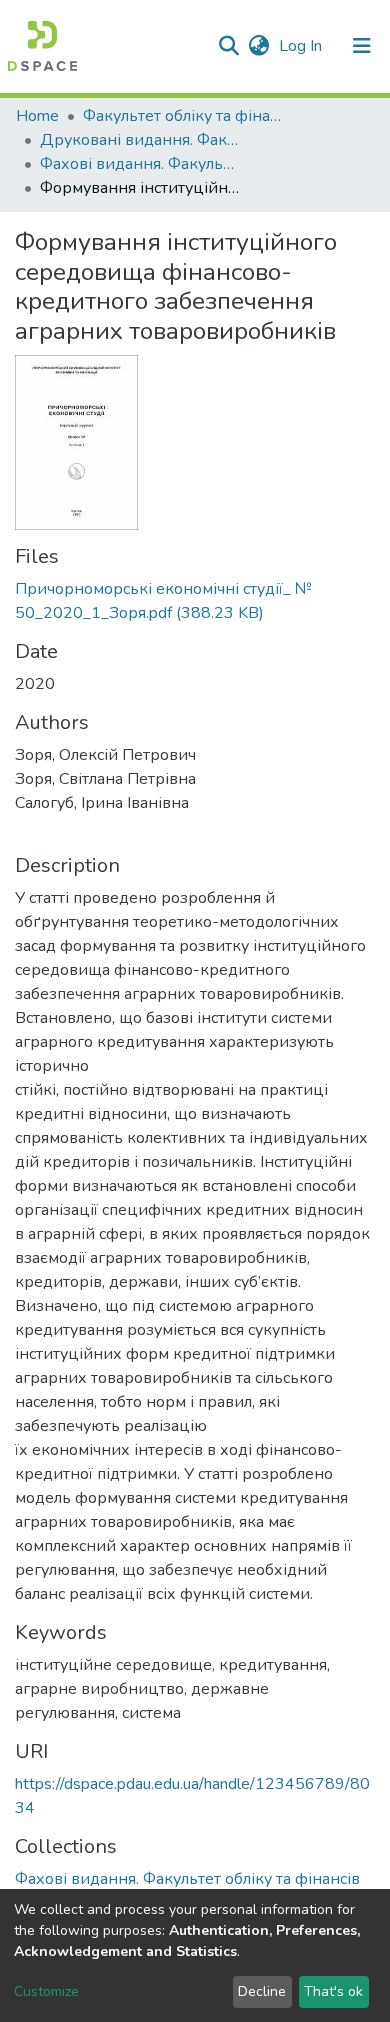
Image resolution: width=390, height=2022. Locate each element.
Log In (302, 46)
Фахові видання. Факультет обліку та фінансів (140, 164)
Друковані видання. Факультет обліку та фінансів (140, 140)
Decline (262, 1991)
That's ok (333, 1991)
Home (37, 116)
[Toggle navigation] (362, 46)
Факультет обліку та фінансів (183, 116)
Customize (46, 1991)
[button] (258, 46)
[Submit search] (228, 46)
